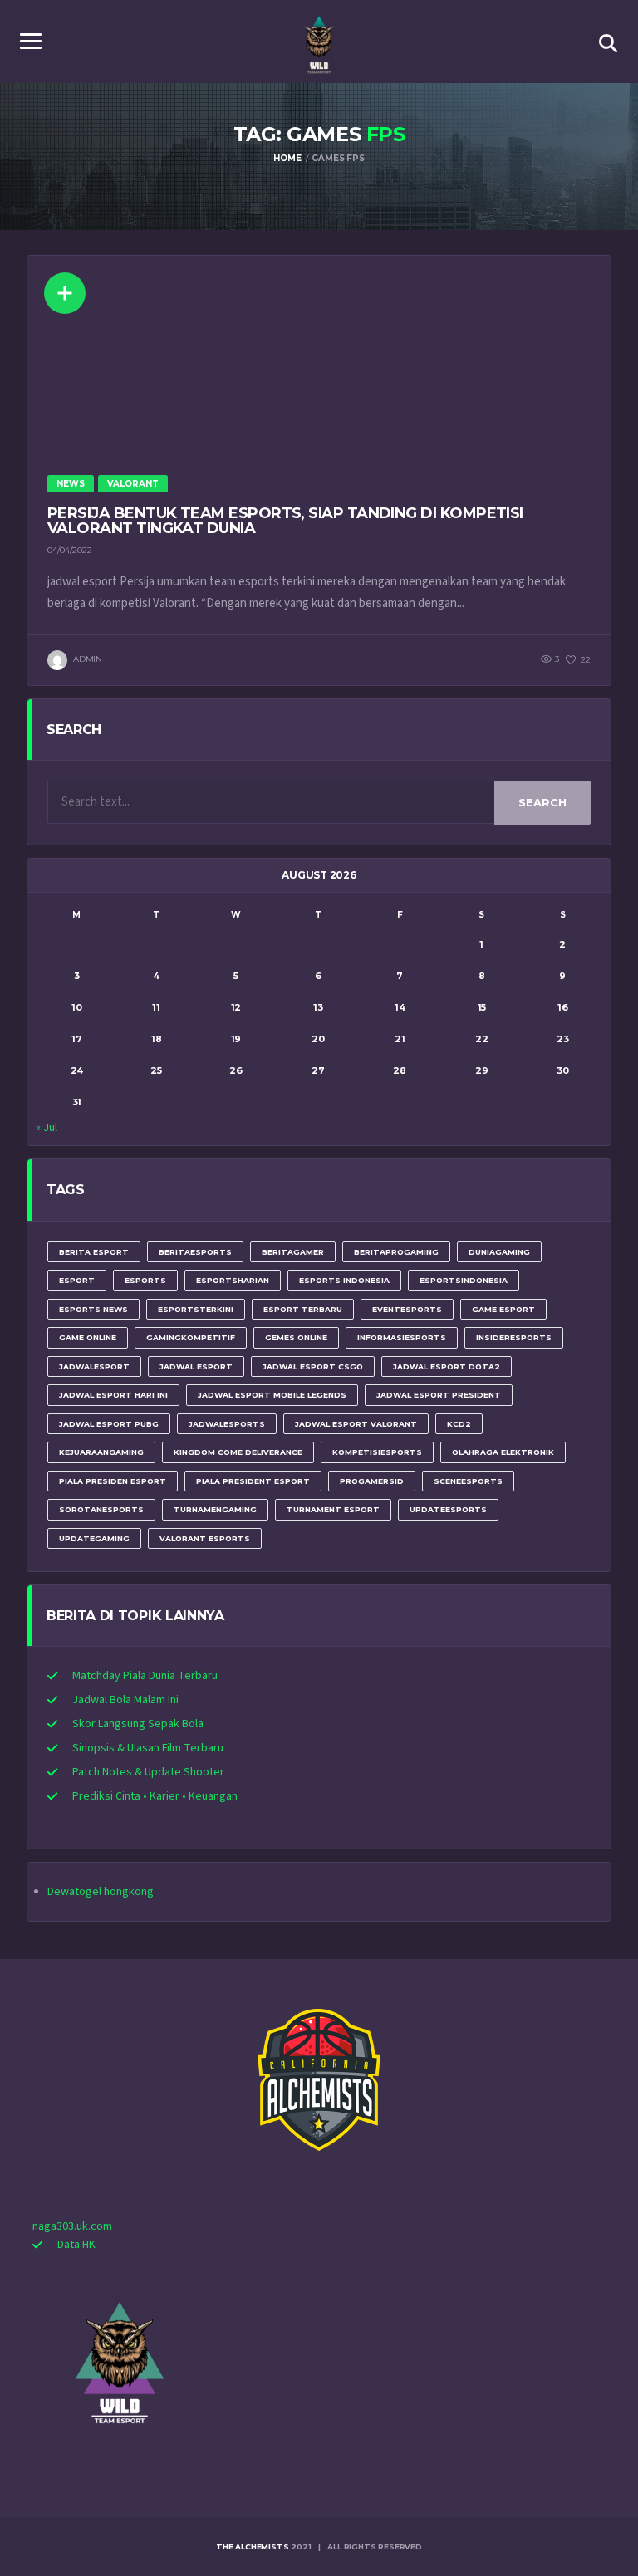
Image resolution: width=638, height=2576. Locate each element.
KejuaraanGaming (101, 1452)
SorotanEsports (101, 1509)
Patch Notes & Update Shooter (148, 1772)
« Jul (47, 1128)
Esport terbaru (303, 1309)
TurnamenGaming (215, 1509)
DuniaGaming (499, 1252)
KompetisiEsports (377, 1452)
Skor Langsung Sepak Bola (138, 1724)
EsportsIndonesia (464, 1280)
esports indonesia (344, 1280)
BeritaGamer (293, 1252)
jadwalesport (94, 1366)
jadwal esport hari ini (113, 1395)
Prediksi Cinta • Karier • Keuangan (155, 1796)
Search (542, 802)
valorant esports (205, 1538)
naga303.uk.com (72, 2226)
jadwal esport (196, 1366)
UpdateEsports (448, 1509)
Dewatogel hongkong (101, 1892)
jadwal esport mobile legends (272, 1395)
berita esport (94, 1252)
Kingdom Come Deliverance (238, 1452)
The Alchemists (252, 2547)
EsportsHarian (233, 1280)
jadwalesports (227, 1424)
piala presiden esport (113, 1481)
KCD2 (459, 1424)
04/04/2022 (70, 550)
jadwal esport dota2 (447, 1366)
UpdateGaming (94, 1538)
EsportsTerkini (196, 1309)
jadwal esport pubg (109, 1424)
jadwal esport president (439, 1395)
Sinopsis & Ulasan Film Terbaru (148, 1748)
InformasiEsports (402, 1337)
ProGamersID (372, 1481)
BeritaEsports (195, 1252)
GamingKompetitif (191, 1337)
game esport (503, 1309)
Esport (77, 1280)
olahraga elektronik (503, 1452)
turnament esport (333, 1509)
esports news (93, 1309)
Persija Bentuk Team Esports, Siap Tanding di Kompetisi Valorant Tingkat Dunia (285, 521)
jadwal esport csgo (313, 1366)
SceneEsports (468, 1481)
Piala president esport (253, 1481)
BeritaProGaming (396, 1252)
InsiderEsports (514, 1337)
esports (145, 1280)
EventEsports (407, 1309)
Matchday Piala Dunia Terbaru (145, 1676)
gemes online (296, 1337)
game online (88, 1337)
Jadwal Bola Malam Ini (125, 1700)
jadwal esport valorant (356, 1424)
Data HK (76, 2245)
